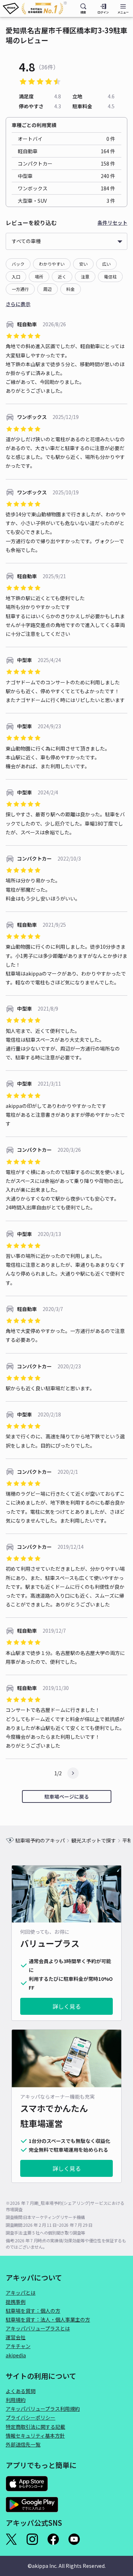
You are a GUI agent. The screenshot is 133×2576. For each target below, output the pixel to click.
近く (62, 277)
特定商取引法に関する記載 (35, 2427)
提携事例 (16, 2302)
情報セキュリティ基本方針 (35, 2436)
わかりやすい (52, 264)
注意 (85, 277)
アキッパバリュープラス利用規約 (43, 2409)
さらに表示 (18, 304)
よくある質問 (21, 2391)
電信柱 (110, 277)
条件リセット (112, 223)
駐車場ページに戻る (67, 1796)
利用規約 (16, 2400)
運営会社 (16, 2337)
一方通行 (20, 289)
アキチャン (18, 2346)
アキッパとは (21, 2293)
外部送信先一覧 (23, 2444)
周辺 (48, 289)
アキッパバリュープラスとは (38, 2328)
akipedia (16, 2355)
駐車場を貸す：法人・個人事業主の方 (48, 2319)
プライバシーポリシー (31, 2417)
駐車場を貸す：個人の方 (33, 2311)
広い (106, 264)
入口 (16, 277)
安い (83, 264)
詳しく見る (67, 2006)
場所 (39, 277)
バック (18, 264)
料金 (71, 289)
